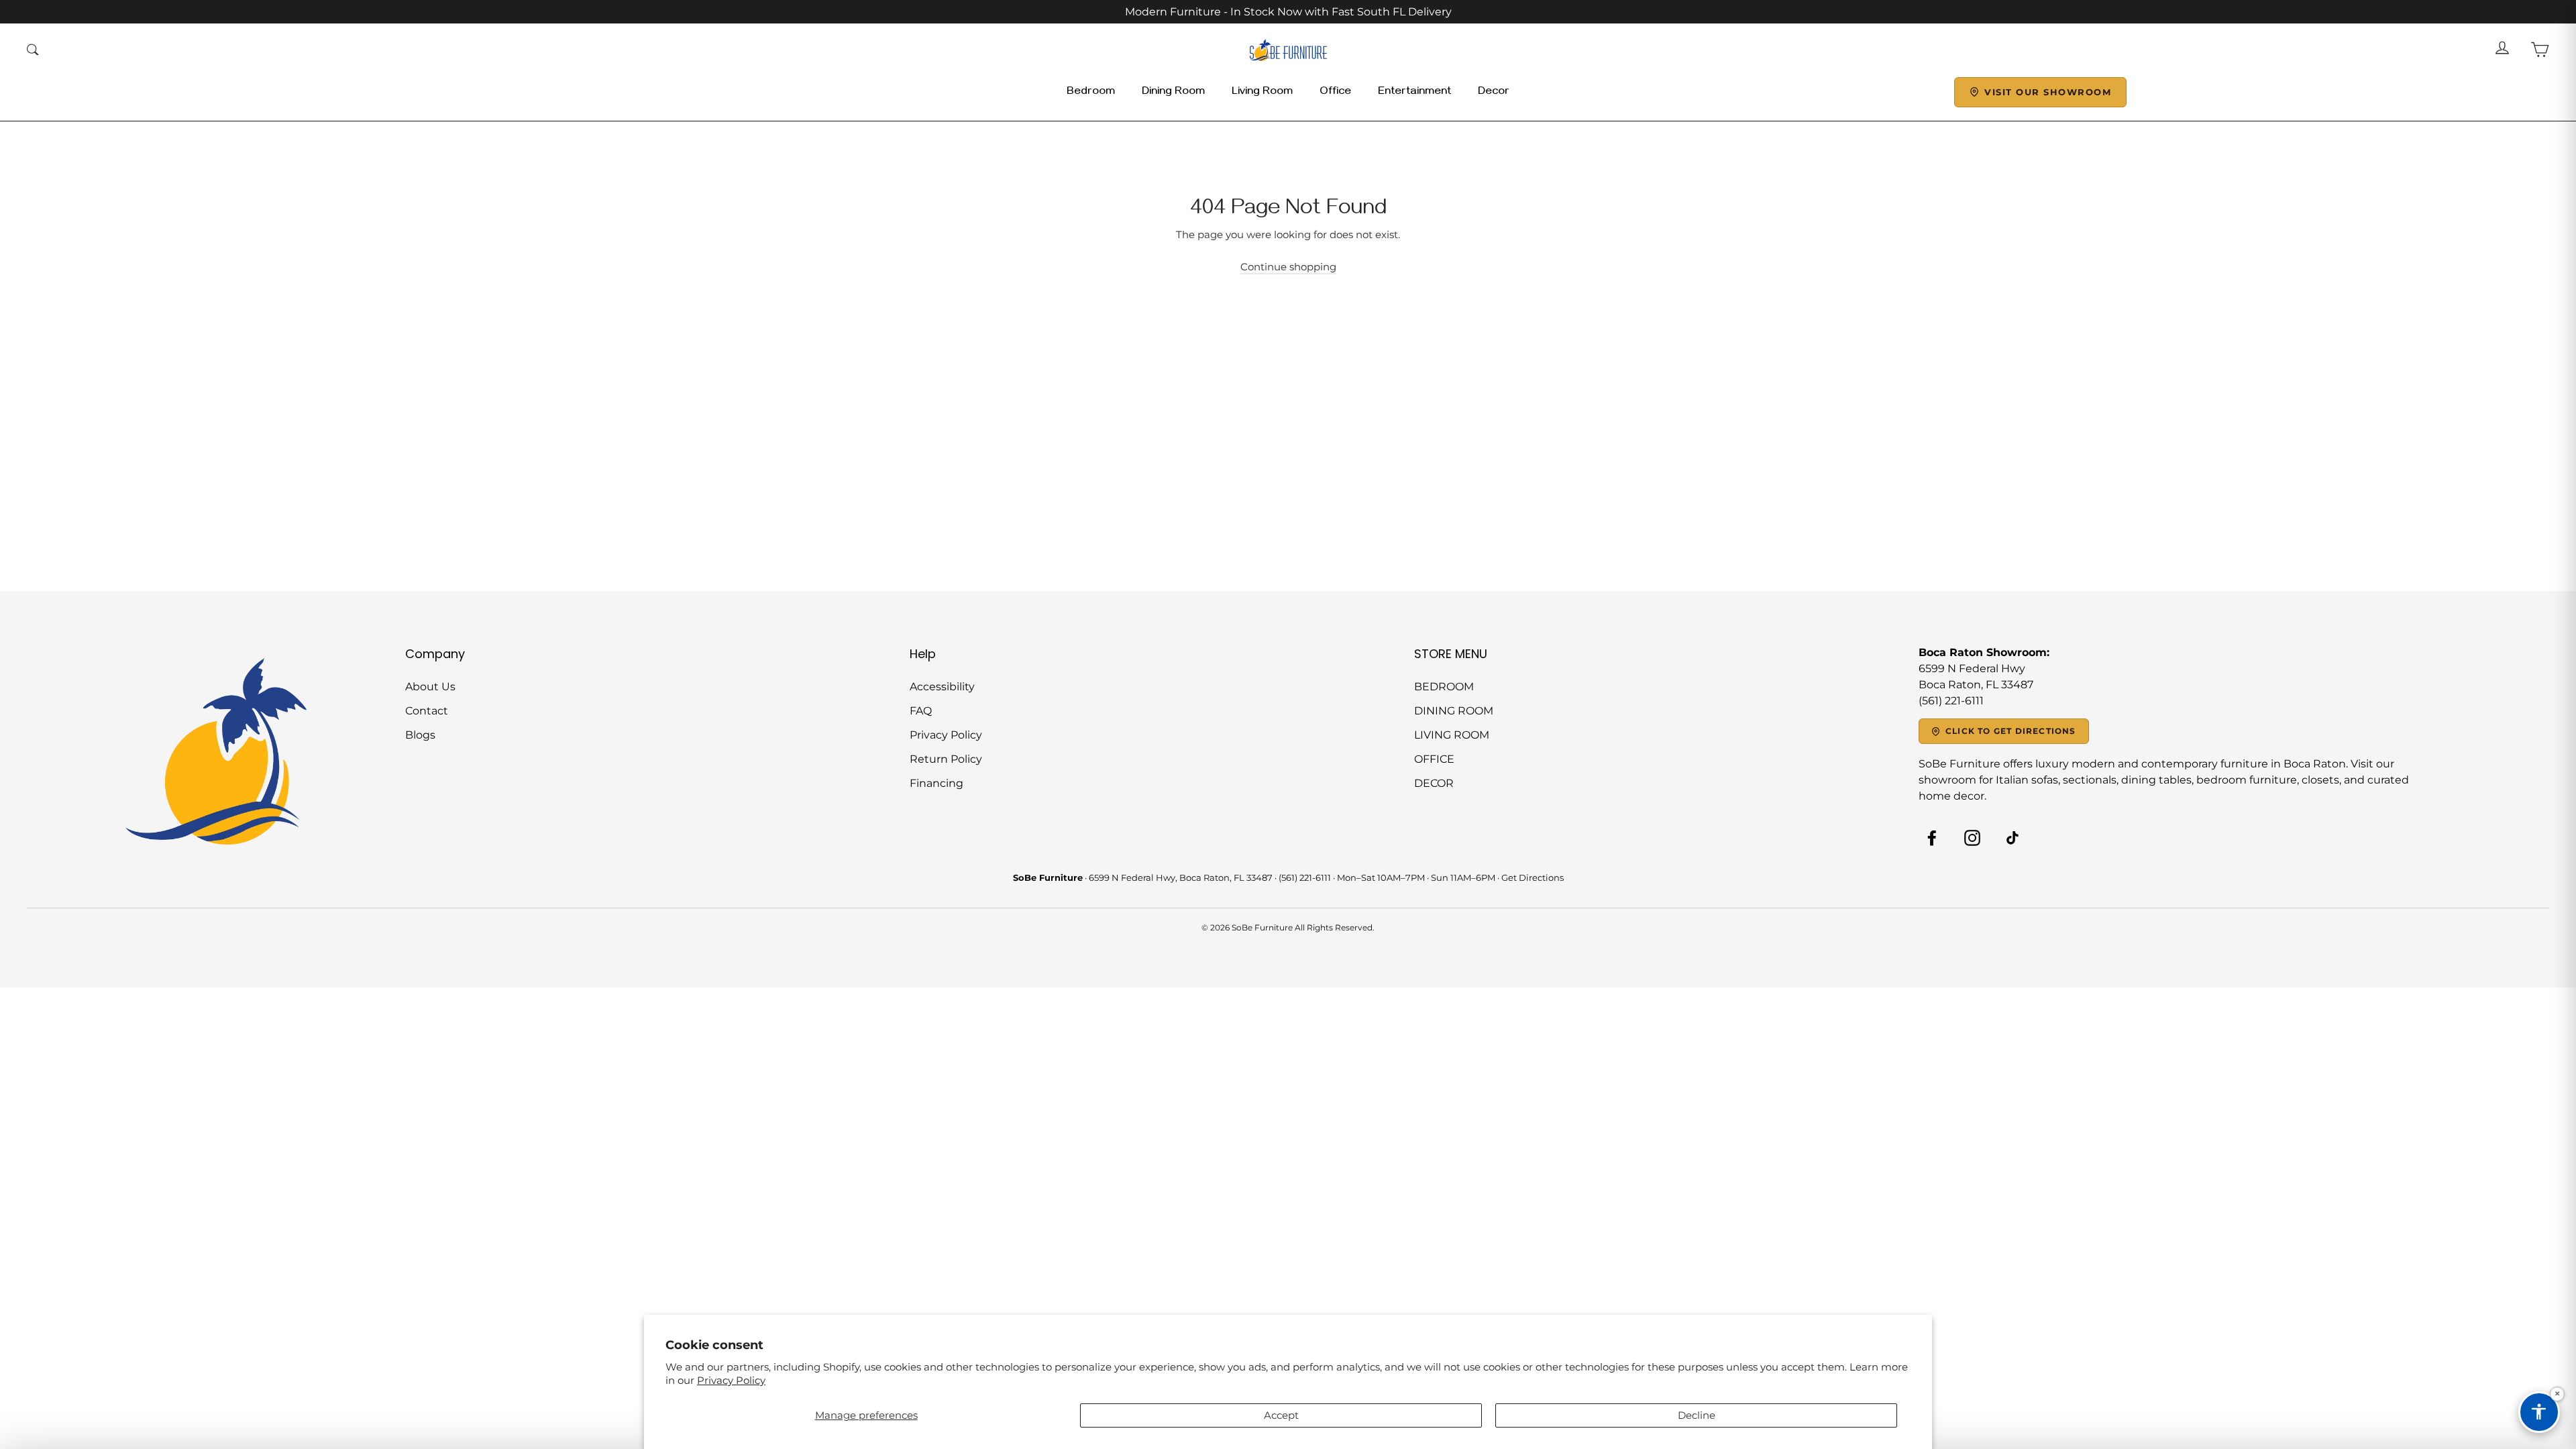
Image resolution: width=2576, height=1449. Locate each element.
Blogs (420, 735)
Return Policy (946, 759)
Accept (1281, 1415)
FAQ (921, 711)
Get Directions (1533, 877)
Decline (1697, 1415)
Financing (936, 783)
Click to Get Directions (2011, 731)
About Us (430, 687)
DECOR (1434, 783)
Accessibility (942, 687)
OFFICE (1434, 759)
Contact (427, 711)
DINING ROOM (1454, 711)
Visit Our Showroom (2048, 92)
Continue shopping (1288, 267)
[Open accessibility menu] (2539, 1412)
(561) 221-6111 (1305, 877)
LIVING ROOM (1452, 735)
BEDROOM (1444, 687)
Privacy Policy (731, 1380)
